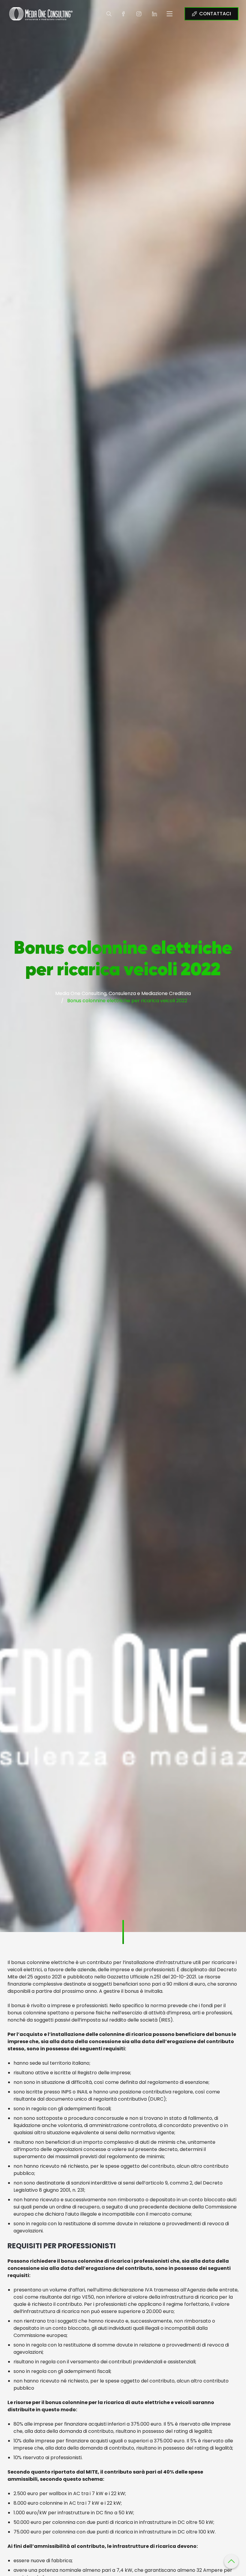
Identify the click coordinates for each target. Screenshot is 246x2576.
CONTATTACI (215, 14)
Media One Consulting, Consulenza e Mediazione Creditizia (123, 993)
